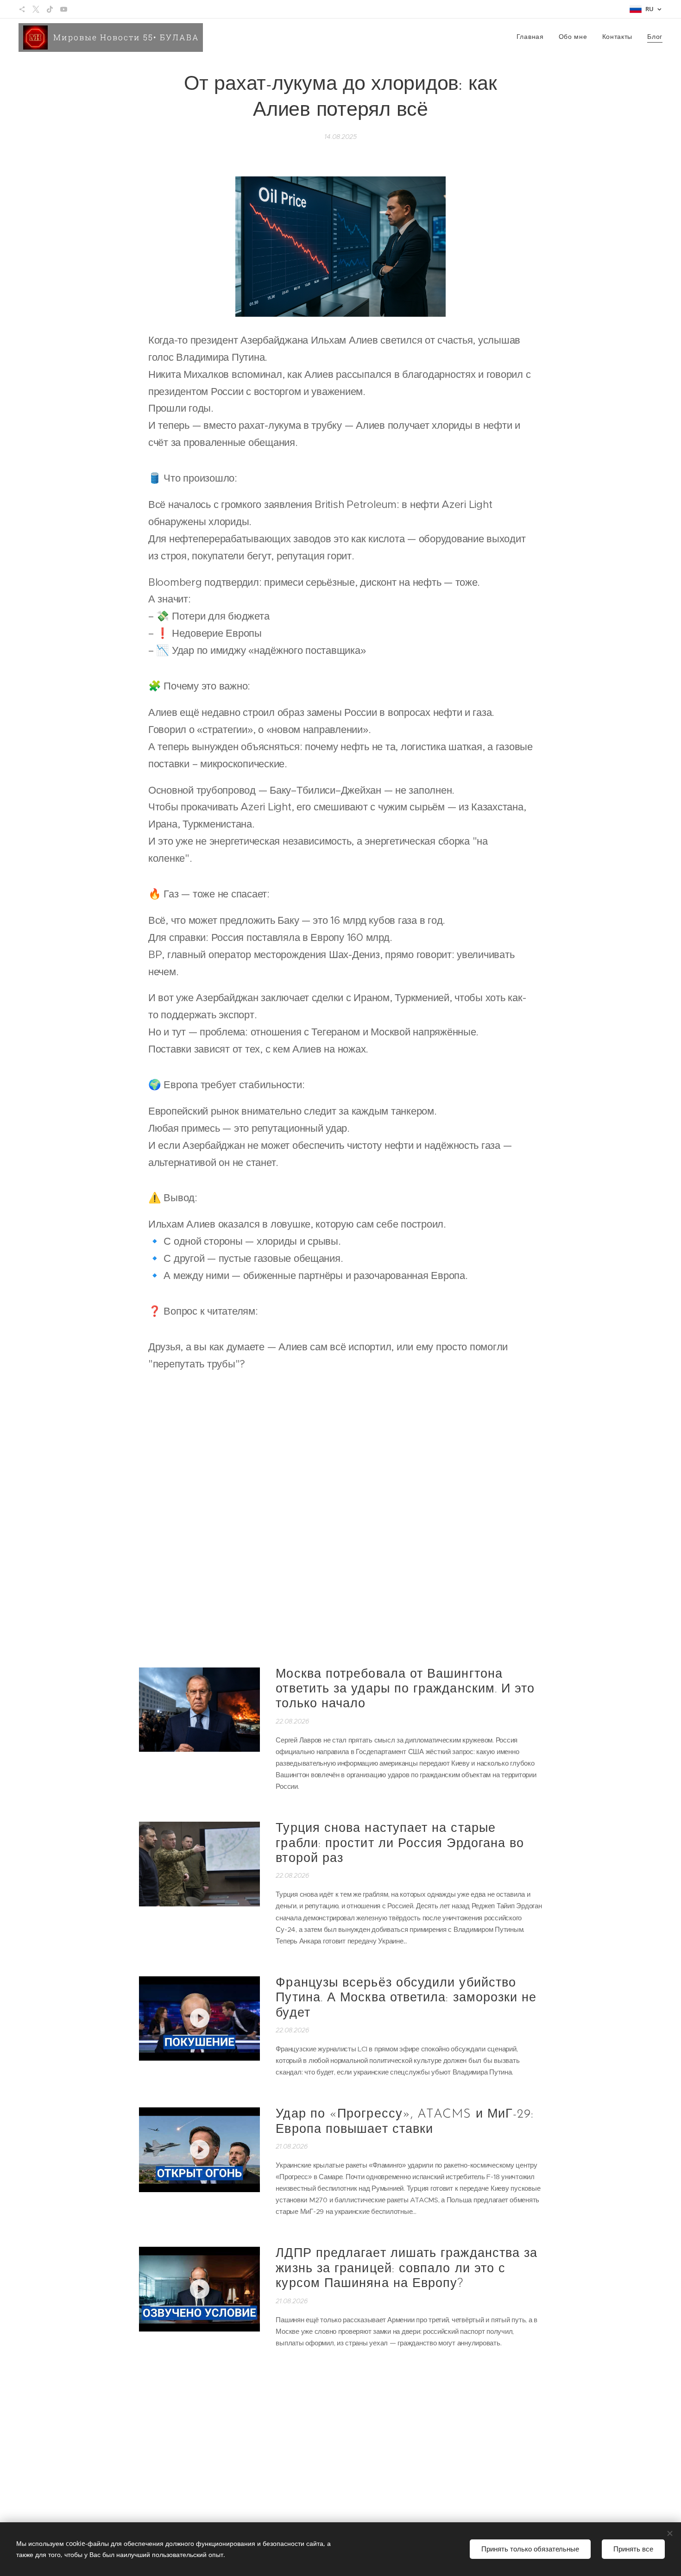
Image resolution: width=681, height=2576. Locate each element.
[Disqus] (340, 1516)
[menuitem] (533, 38)
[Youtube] (64, 9)
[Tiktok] (50, 9)
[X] (36, 9)
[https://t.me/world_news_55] (22, 9)
